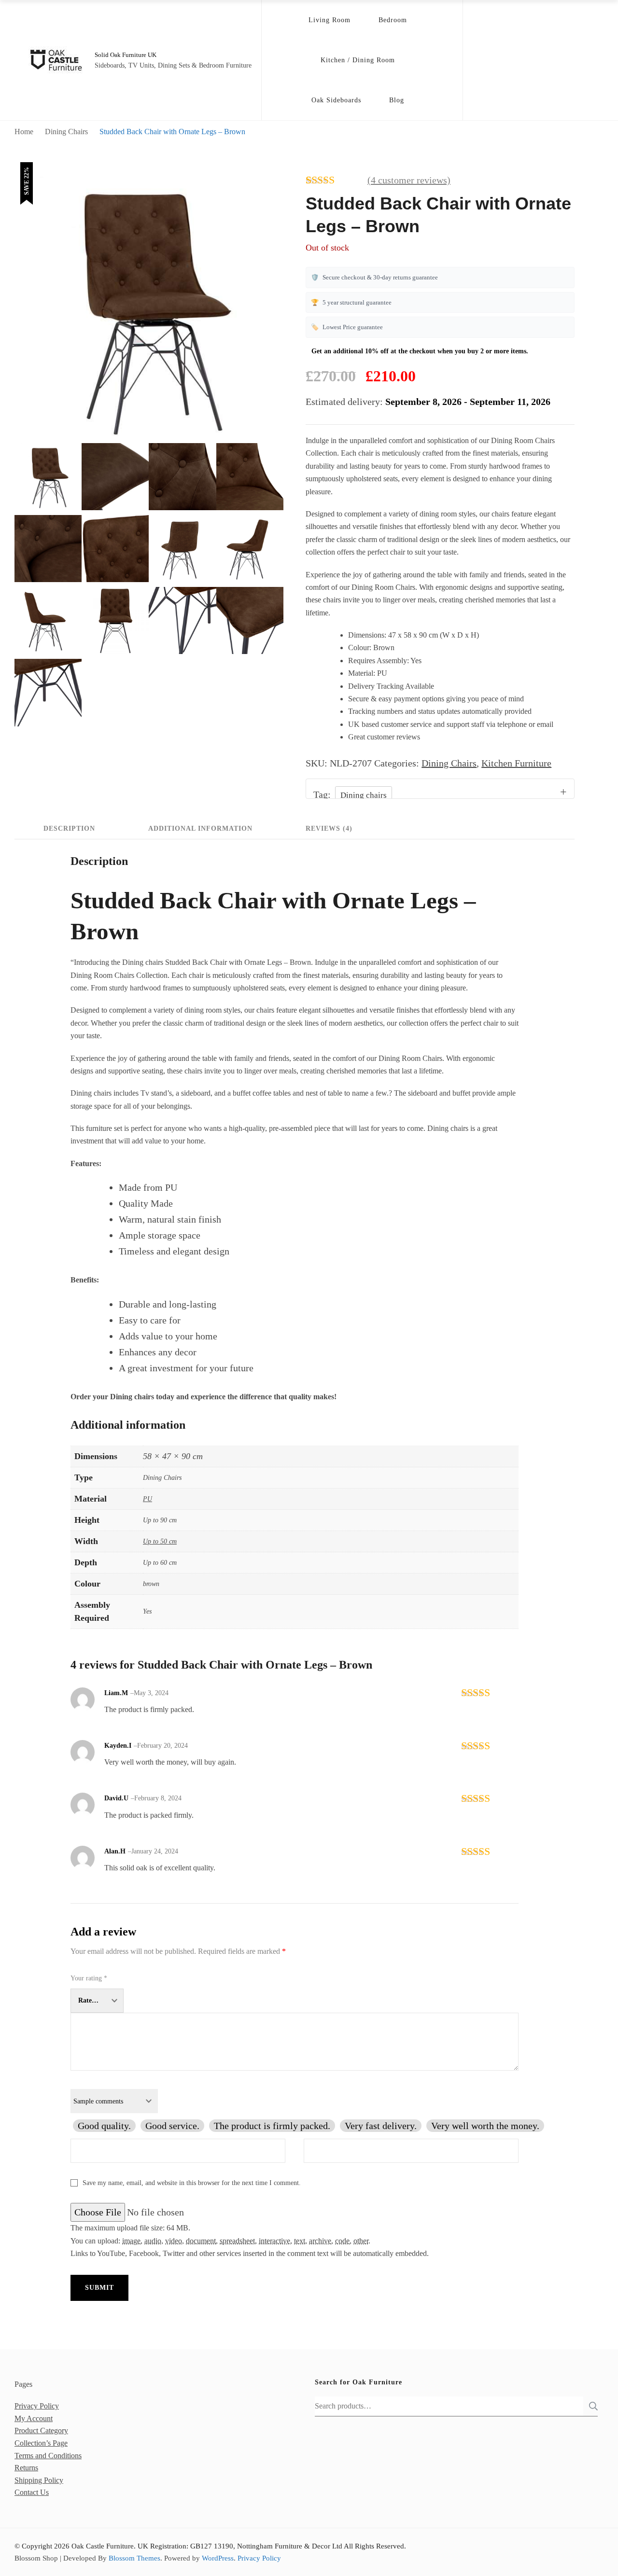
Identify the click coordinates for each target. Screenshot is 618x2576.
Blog (397, 100)
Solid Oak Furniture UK (126, 55)
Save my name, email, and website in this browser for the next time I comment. (192, 2183)
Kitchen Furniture (516, 763)
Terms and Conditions (48, 2456)
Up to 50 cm (160, 1541)
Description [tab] (69, 828)
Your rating (89, 1978)
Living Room (330, 20)
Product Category (41, 2430)
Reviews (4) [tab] (329, 828)
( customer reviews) (409, 180)
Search (590, 2406)
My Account (34, 2418)
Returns (26, 2468)
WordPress (218, 2558)
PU (147, 1499)
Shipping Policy (39, 2480)
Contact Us (32, 2492)
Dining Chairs (449, 763)
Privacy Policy (37, 2406)
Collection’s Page (41, 2443)
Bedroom (393, 20)
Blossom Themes (134, 2558)
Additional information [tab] (200, 828)
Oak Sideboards (336, 100)
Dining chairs (364, 795)
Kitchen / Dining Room (358, 60)
